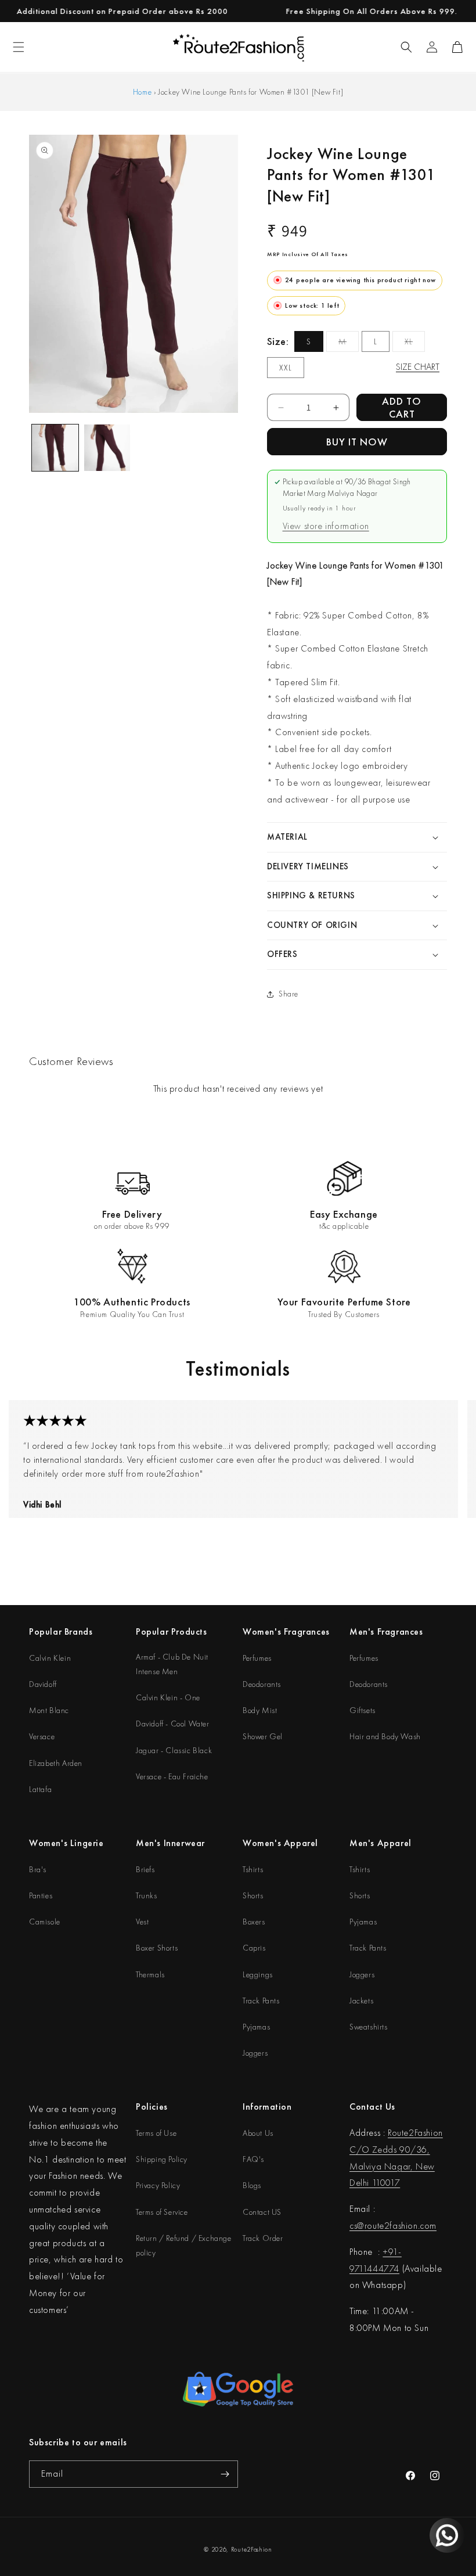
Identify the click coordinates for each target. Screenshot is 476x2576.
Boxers (254, 1922)
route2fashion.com (401, 2226)
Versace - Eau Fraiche (172, 1776)
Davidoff (43, 1684)
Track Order (263, 2238)
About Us (258, 2133)
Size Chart (418, 367)
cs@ (357, 2226)
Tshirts (253, 1869)
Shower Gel (263, 1736)
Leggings (258, 1974)
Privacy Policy (158, 2185)
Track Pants (261, 2001)
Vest (142, 1922)
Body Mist (260, 1710)
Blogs (252, 2185)
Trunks (147, 1895)
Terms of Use (156, 2133)
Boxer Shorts (157, 1948)
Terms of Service (162, 2212)
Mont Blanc (49, 1710)
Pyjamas (256, 2027)
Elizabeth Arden (56, 1763)
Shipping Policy (162, 2159)
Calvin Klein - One (168, 1697)
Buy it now (357, 442)
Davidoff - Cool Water (173, 1724)
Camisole (45, 1922)
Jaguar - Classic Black (174, 1750)
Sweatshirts (369, 2027)
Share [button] (289, 994)
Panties (41, 1895)
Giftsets (363, 1710)
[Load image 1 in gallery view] (55, 448)
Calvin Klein (50, 1658)
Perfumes (257, 1658)
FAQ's (253, 2159)
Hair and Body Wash (385, 1736)
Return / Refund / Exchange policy (184, 2245)
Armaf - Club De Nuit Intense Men (172, 1664)
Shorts (253, 1895)
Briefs (145, 1869)
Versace (42, 1736)
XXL (286, 368)
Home (142, 92)
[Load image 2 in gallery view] (107, 448)
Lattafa (40, 1789)
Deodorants (262, 1684)
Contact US (262, 2212)
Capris (254, 1948)
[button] (406, 47)
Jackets (361, 2001)
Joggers (255, 2053)
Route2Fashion (252, 2549)
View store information (326, 526)
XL (415, 344)
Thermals (150, 1974)
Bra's (38, 1869)
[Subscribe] (225, 2474)
